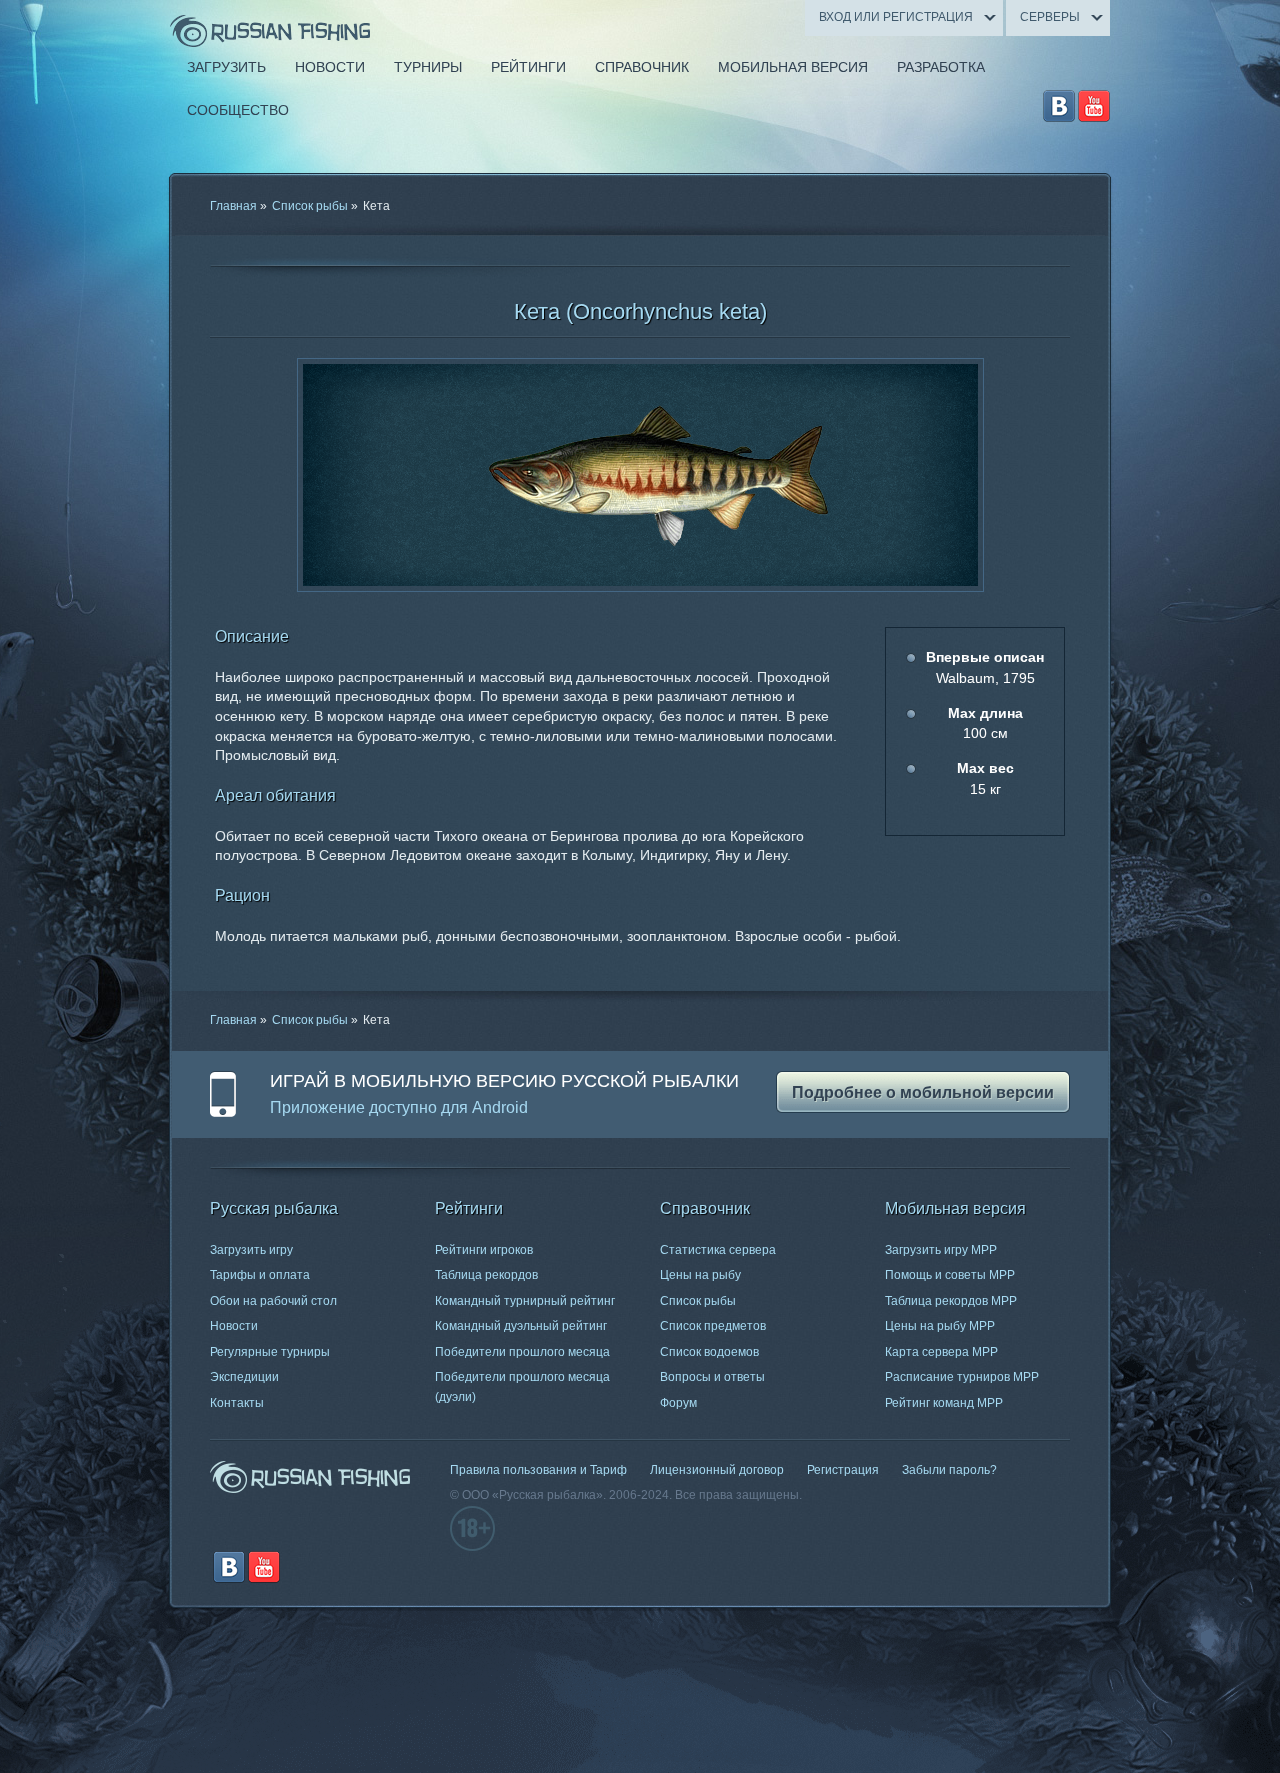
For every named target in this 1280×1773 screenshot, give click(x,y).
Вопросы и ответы (712, 1377)
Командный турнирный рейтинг (525, 1301)
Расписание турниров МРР (962, 1377)
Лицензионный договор (717, 1470)
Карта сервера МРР (941, 1352)
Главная (233, 206)
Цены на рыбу (700, 1275)
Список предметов (713, 1326)
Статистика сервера (718, 1250)
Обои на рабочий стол (273, 1301)
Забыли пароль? (949, 1470)
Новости (234, 1326)
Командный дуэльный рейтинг (521, 1326)
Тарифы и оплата (260, 1275)
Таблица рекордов (486, 1275)
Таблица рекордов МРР (951, 1301)
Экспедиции (244, 1377)
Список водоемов (709, 1352)
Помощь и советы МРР (950, 1275)
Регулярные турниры (270, 1352)
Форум (678, 1403)
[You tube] (1094, 106)
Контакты (237, 1403)
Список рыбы (310, 206)
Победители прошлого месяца (522, 1352)
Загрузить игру (251, 1250)
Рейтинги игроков (484, 1250)
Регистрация (843, 1470)
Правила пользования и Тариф (538, 1470)
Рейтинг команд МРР (944, 1403)
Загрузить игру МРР (941, 1250)
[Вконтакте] (1059, 106)
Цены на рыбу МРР (940, 1326)
